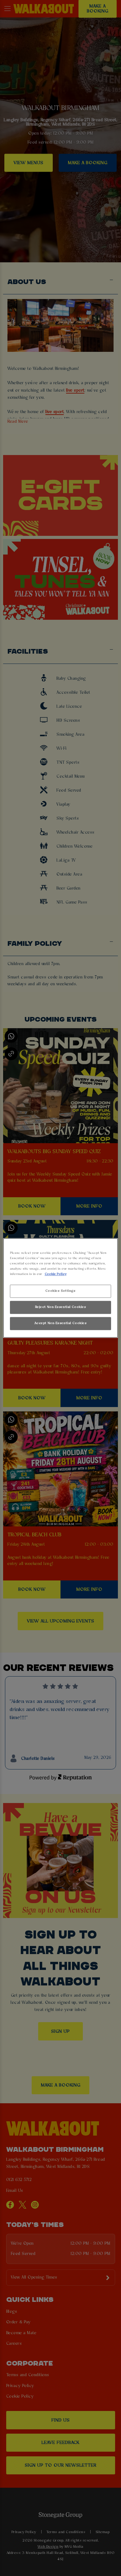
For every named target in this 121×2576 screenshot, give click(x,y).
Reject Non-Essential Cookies (61, 1307)
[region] (61, 1288)
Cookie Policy (56, 1274)
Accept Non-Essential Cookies (61, 1323)
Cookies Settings (60, 1291)
